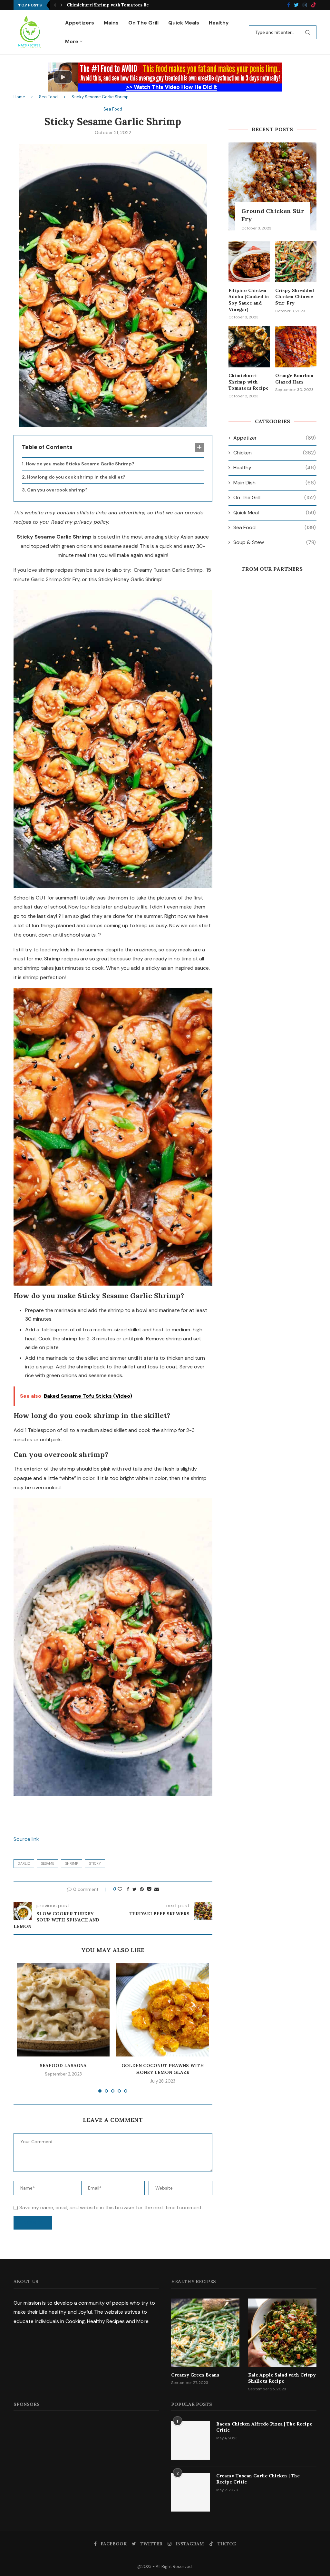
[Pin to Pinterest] (142, 1889)
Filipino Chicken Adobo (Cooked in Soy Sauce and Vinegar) (249, 300)
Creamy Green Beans (195, 2375)
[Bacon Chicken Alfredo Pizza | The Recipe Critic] (190, 2440)
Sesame (48, 1863)
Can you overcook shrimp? (57, 490)
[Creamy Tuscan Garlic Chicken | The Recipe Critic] (190, 2492)
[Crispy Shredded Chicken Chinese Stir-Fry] (296, 261)
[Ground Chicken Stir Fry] (272, 186)
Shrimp (72, 1863)
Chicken (275, 453)
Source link (26, 1839)
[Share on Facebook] (128, 1889)
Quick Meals (184, 23)
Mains (111, 23)
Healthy (219, 23)
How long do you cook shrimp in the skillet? (76, 477)
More (72, 41)
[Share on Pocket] (149, 1889)
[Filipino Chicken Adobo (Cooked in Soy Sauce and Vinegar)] (249, 261)
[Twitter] (296, 5)
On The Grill (143, 23)
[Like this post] (120, 1889)
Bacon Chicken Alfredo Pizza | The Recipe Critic (264, 2427)
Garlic (24, 1863)
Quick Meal (275, 513)
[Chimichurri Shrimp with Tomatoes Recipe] (249, 347)
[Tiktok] (314, 5)
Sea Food (48, 97)
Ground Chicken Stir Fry (273, 215)
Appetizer (275, 438)
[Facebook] (289, 5)
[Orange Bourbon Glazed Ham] (296, 347)
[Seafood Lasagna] (63, 2010)
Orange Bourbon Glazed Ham (98, 5)
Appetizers (80, 23)
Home (19, 97)
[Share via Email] (157, 1889)
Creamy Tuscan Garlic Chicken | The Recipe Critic (258, 2479)
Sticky (95, 1863)
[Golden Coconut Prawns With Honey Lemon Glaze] (162, 2010)
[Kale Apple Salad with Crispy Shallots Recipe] (282, 2333)
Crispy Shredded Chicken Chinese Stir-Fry (295, 297)
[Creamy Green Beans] (205, 2333)
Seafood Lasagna (63, 2066)
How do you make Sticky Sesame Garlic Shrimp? (80, 464)
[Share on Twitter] (135, 1889)
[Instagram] (305, 5)
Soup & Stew (275, 542)
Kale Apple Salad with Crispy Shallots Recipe (282, 2378)
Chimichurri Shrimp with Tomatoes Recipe (248, 382)
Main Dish (275, 483)
